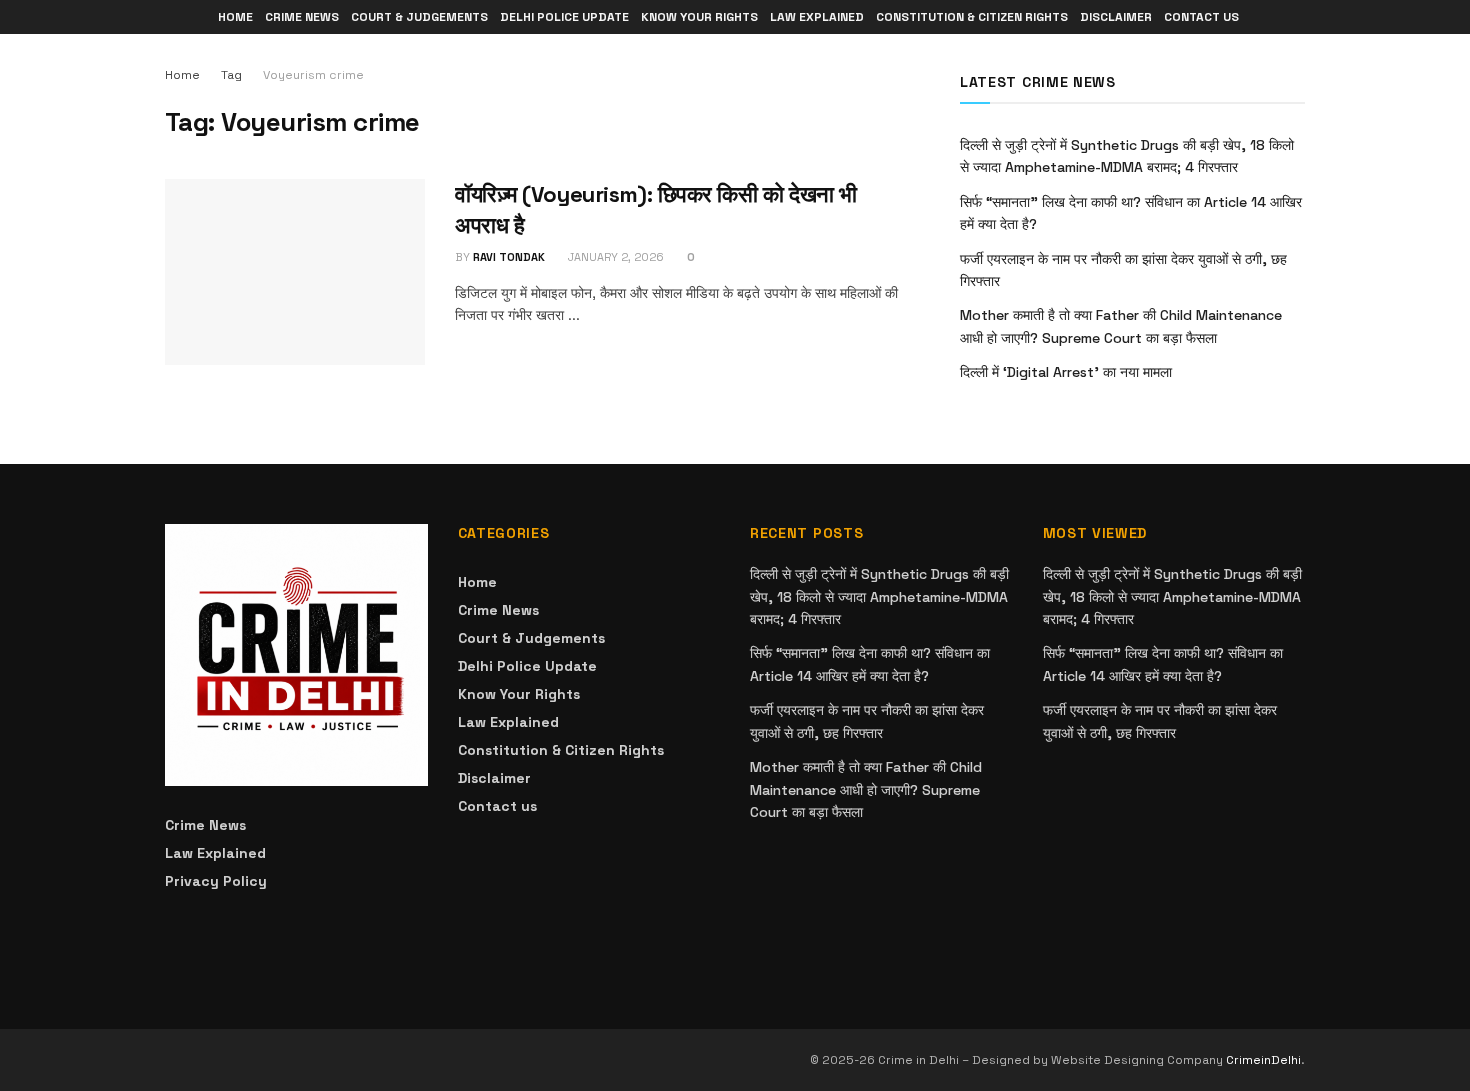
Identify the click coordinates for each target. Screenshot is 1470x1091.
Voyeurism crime (313, 75)
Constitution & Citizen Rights (972, 17)
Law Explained (817, 17)
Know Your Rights (699, 17)
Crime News (302, 17)
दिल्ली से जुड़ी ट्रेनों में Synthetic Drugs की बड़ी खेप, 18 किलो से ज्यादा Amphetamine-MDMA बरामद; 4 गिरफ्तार (879, 596)
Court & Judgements (419, 17)
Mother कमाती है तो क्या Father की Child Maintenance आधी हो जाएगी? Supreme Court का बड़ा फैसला (866, 789)
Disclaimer (1116, 17)
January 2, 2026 (614, 257)
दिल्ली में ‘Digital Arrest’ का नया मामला (1066, 372)
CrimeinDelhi (1263, 1060)
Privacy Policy (216, 881)
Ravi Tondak (509, 257)
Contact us (1201, 17)
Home (235, 17)
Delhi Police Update (564, 17)
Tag (231, 75)
